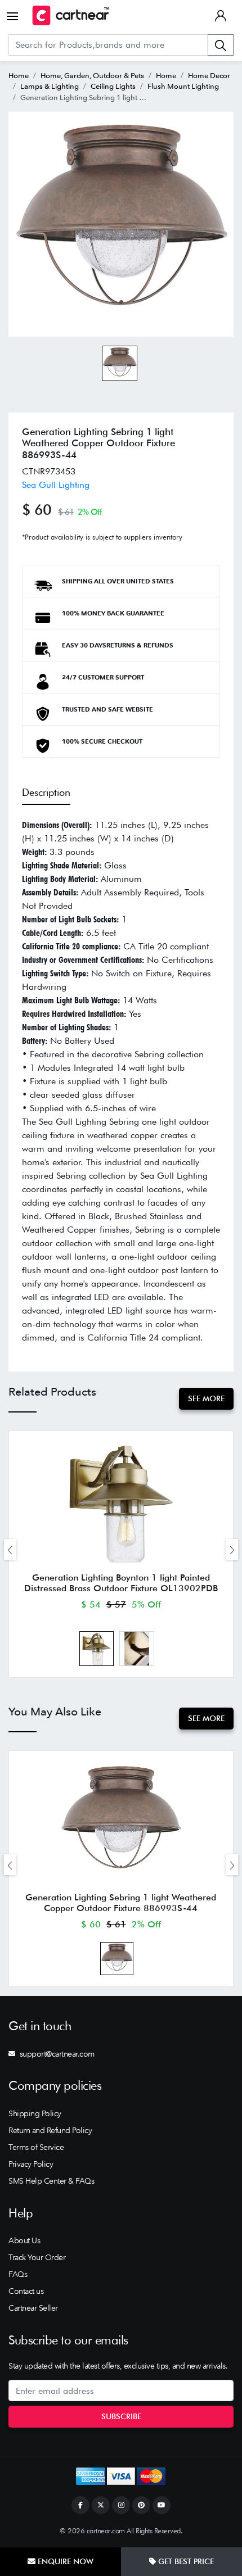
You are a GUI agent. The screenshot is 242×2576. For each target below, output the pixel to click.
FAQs (18, 2274)
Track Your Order (37, 2257)
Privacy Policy (31, 2164)
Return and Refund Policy (50, 2130)
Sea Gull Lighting (56, 485)
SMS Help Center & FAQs (51, 2181)
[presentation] (10, 1549)
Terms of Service (36, 2147)
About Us (24, 2240)
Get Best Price (185, 2561)
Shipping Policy (35, 2113)
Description (46, 792)
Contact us (26, 2291)
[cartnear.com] (71, 15)
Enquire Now (64, 2561)
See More (206, 1398)
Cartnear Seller (33, 2308)
